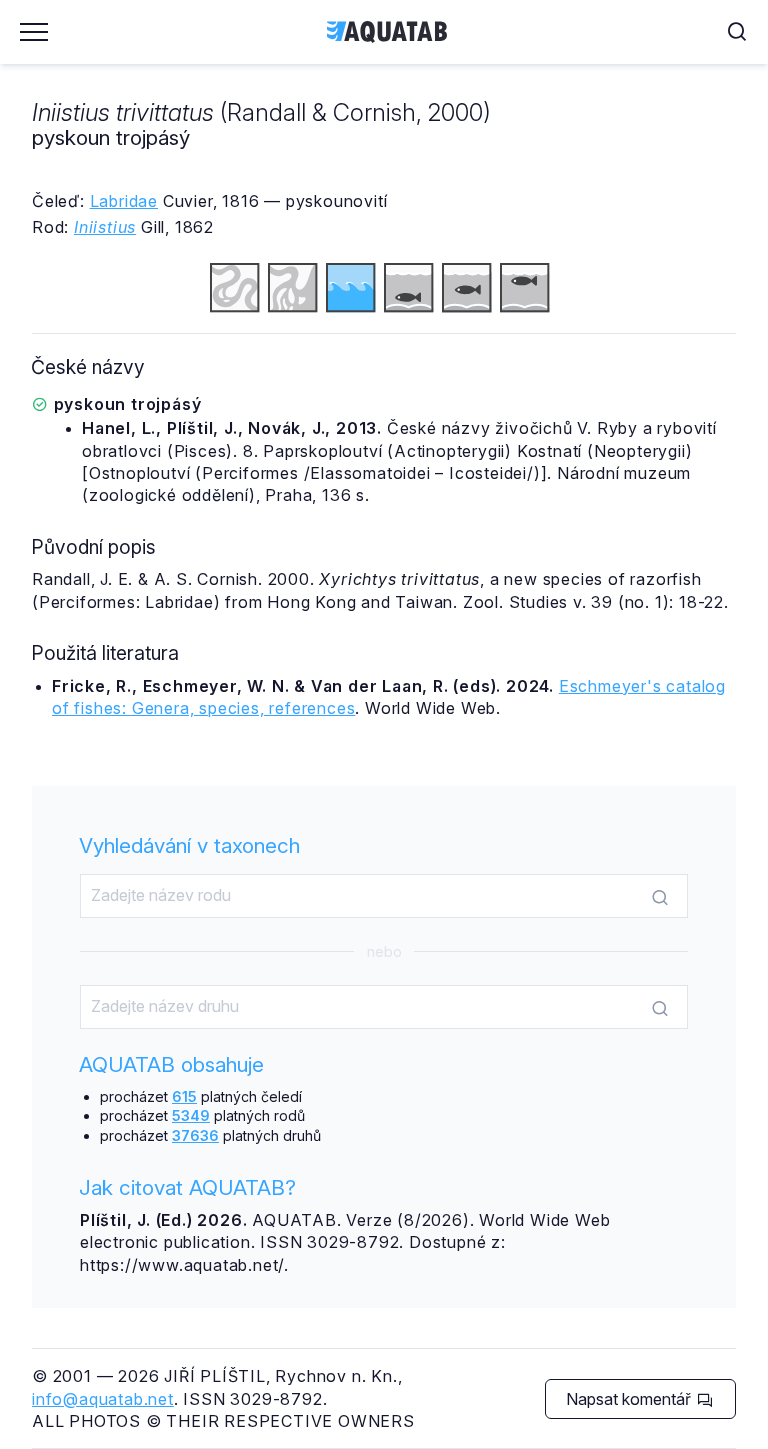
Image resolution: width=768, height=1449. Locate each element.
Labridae (124, 201)
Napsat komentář (630, 1399)
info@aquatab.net (103, 1399)
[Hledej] (660, 897)
